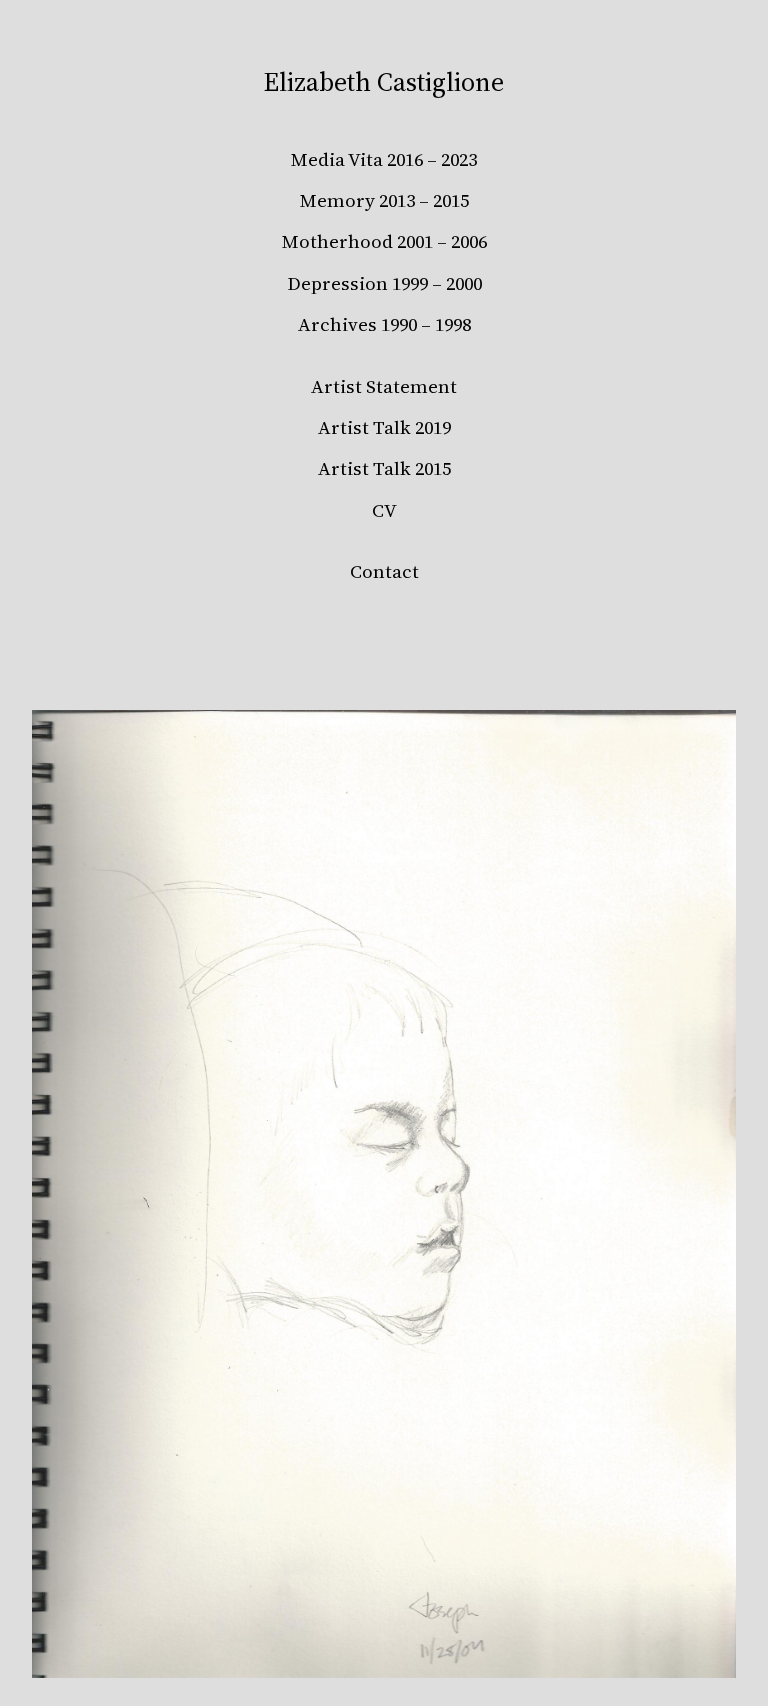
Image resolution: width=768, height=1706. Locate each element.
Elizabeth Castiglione (384, 82)
